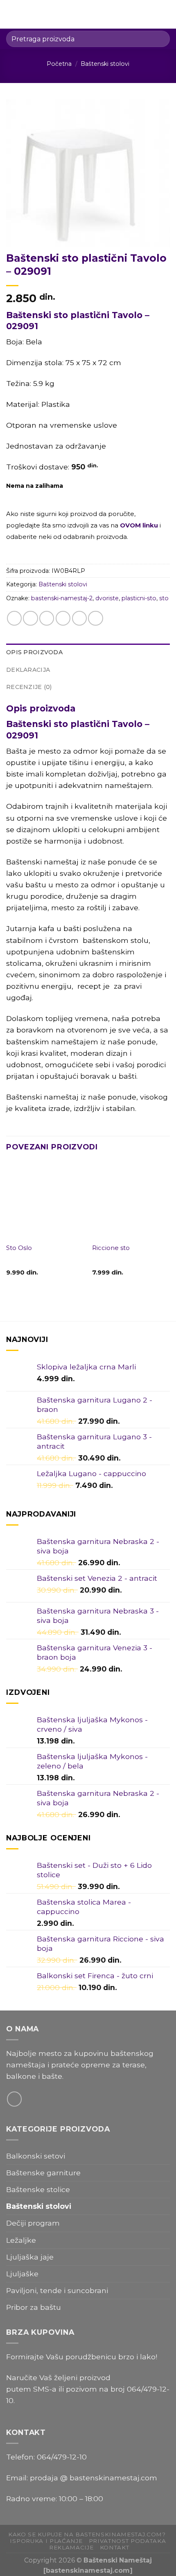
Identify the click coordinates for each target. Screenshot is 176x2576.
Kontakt (115, 2547)
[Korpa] (166, 14)
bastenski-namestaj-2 (62, 598)
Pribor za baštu (34, 2307)
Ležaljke (21, 2240)
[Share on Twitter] (47, 618)
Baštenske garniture (43, 2173)
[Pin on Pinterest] (79, 618)
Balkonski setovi (36, 2156)
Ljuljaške (22, 2274)
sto (164, 598)
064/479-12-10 (62, 2457)
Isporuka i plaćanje (46, 2541)
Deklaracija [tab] (28, 670)
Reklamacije (71, 2547)
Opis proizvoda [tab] (34, 652)
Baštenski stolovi (105, 64)
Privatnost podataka (127, 2541)
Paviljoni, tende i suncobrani (57, 2290)
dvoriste (107, 598)
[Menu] (12, 14)
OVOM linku (139, 525)
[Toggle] (166, 2173)
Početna (59, 64)
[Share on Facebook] (30, 618)
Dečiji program (33, 2223)
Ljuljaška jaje (30, 2257)
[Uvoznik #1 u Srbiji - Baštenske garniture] (88, 14)
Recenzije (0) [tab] (29, 687)
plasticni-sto (139, 598)
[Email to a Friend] (63, 618)
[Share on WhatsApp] (14, 618)
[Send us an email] (14, 2099)
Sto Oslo (19, 1248)
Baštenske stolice (38, 2189)
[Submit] (160, 39)
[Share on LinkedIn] (95, 618)
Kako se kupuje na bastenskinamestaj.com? (87, 2534)
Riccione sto (111, 1248)
